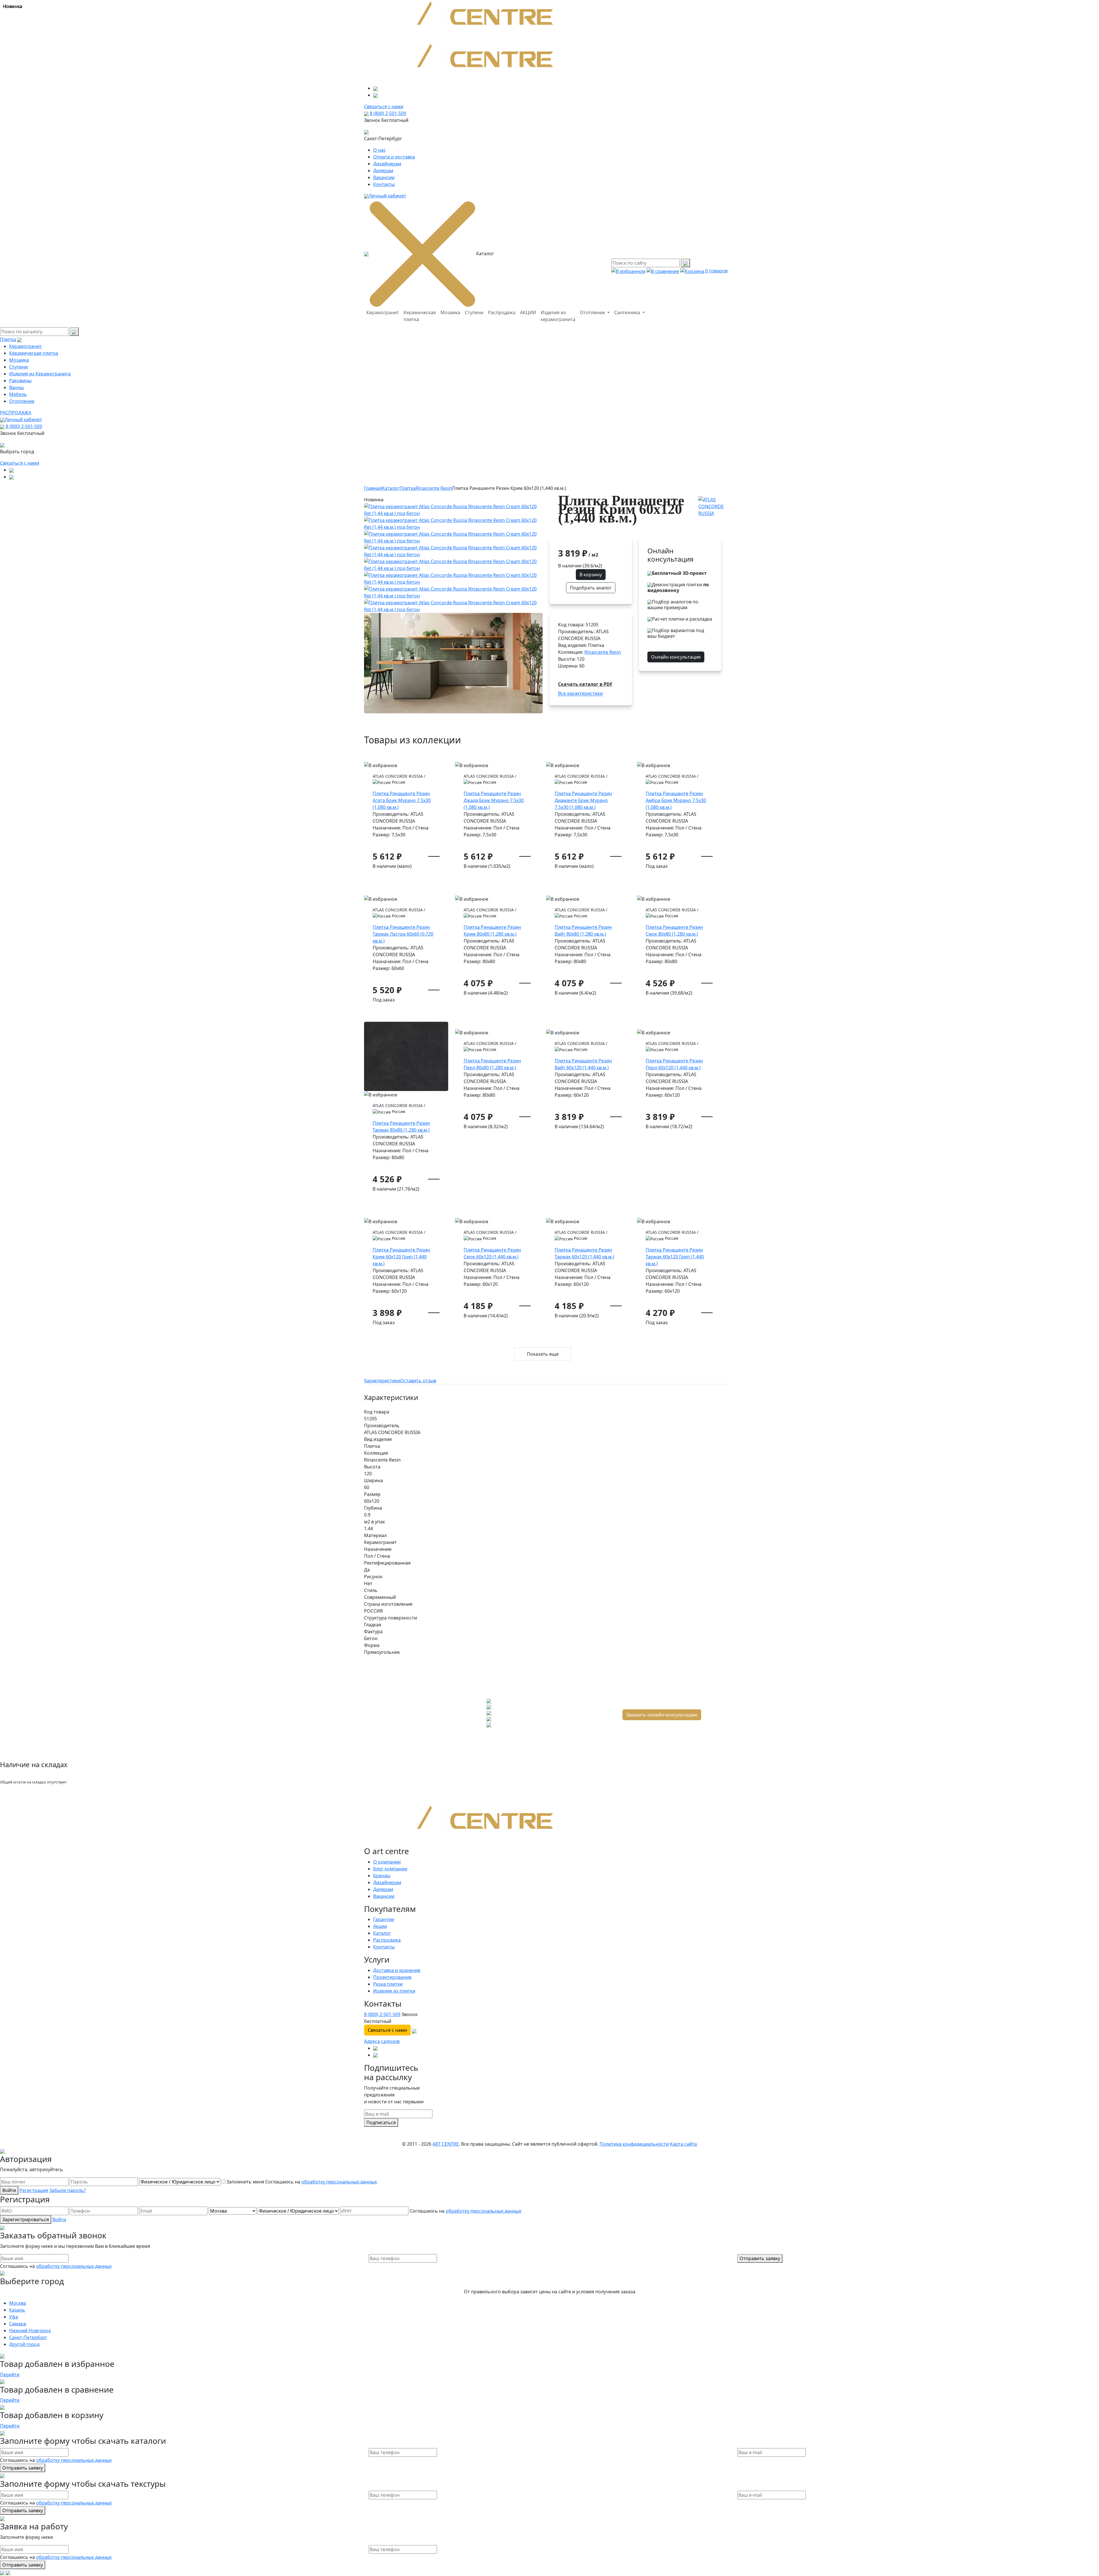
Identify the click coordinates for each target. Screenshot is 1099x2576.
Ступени (474, 312)
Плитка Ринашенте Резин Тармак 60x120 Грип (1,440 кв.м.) (675, 1257)
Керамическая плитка (420, 316)
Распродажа (502, 312)
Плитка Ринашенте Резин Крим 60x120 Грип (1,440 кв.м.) (401, 1257)
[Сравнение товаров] (663, 271)
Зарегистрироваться (26, 2219)
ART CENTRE (446, 2144)
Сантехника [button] (628, 312)
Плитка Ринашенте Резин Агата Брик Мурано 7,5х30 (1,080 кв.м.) (402, 800)
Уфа (14, 2317)
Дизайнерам (387, 164)
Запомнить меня (245, 2182)
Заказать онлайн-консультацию (662, 1715)
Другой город (24, 2344)
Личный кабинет (387, 196)
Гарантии (384, 1919)
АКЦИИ (528, 312)
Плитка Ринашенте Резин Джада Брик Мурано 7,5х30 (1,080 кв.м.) (494, 800)
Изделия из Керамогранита (40, 374)
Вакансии (384, 177)
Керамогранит (383, 312)
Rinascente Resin (434, 488)
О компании (387, 1862)
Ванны (16, 387)
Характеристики (382, 1381)
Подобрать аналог (591, 588)
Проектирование (392, 1977)
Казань (17, 2310)
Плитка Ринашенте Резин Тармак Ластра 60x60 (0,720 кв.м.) (403, 934)
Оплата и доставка (394, 157)
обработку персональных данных (339, 2182)
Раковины (20, 381)
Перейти (10, 2375)
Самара (18, 2324)
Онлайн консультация (676, 657)
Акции (380, 1926)
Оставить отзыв (418, 1381)
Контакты (384, 184)
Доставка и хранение (397, 1970)
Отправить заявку (760, 2258)
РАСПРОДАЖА (16, 413)
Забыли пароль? (68, 2190)
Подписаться (381, 2122)
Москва (18, 2303)
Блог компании (390, 1869)
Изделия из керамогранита (558, 316)
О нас (379, 150)
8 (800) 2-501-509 (388, 113)
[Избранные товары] (628, 271)
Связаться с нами (20, 463)
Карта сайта (683, 2144)
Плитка (8, 339)
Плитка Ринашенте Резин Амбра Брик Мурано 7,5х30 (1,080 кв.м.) (676, 800)
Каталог (391, 488)
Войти (9, 2190)
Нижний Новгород (30, 2331)
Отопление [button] (593, 312)
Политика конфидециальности (634, 2144)
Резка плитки (388, 1984)
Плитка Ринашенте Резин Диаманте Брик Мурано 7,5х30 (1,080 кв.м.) (583, 800)
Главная (373, 488)
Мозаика (450, 312)
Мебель (18, 394)
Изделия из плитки (394, 1991)
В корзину (591, 575)
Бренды (382, 1876)
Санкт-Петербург (28, 2337)
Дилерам (383, 171)
